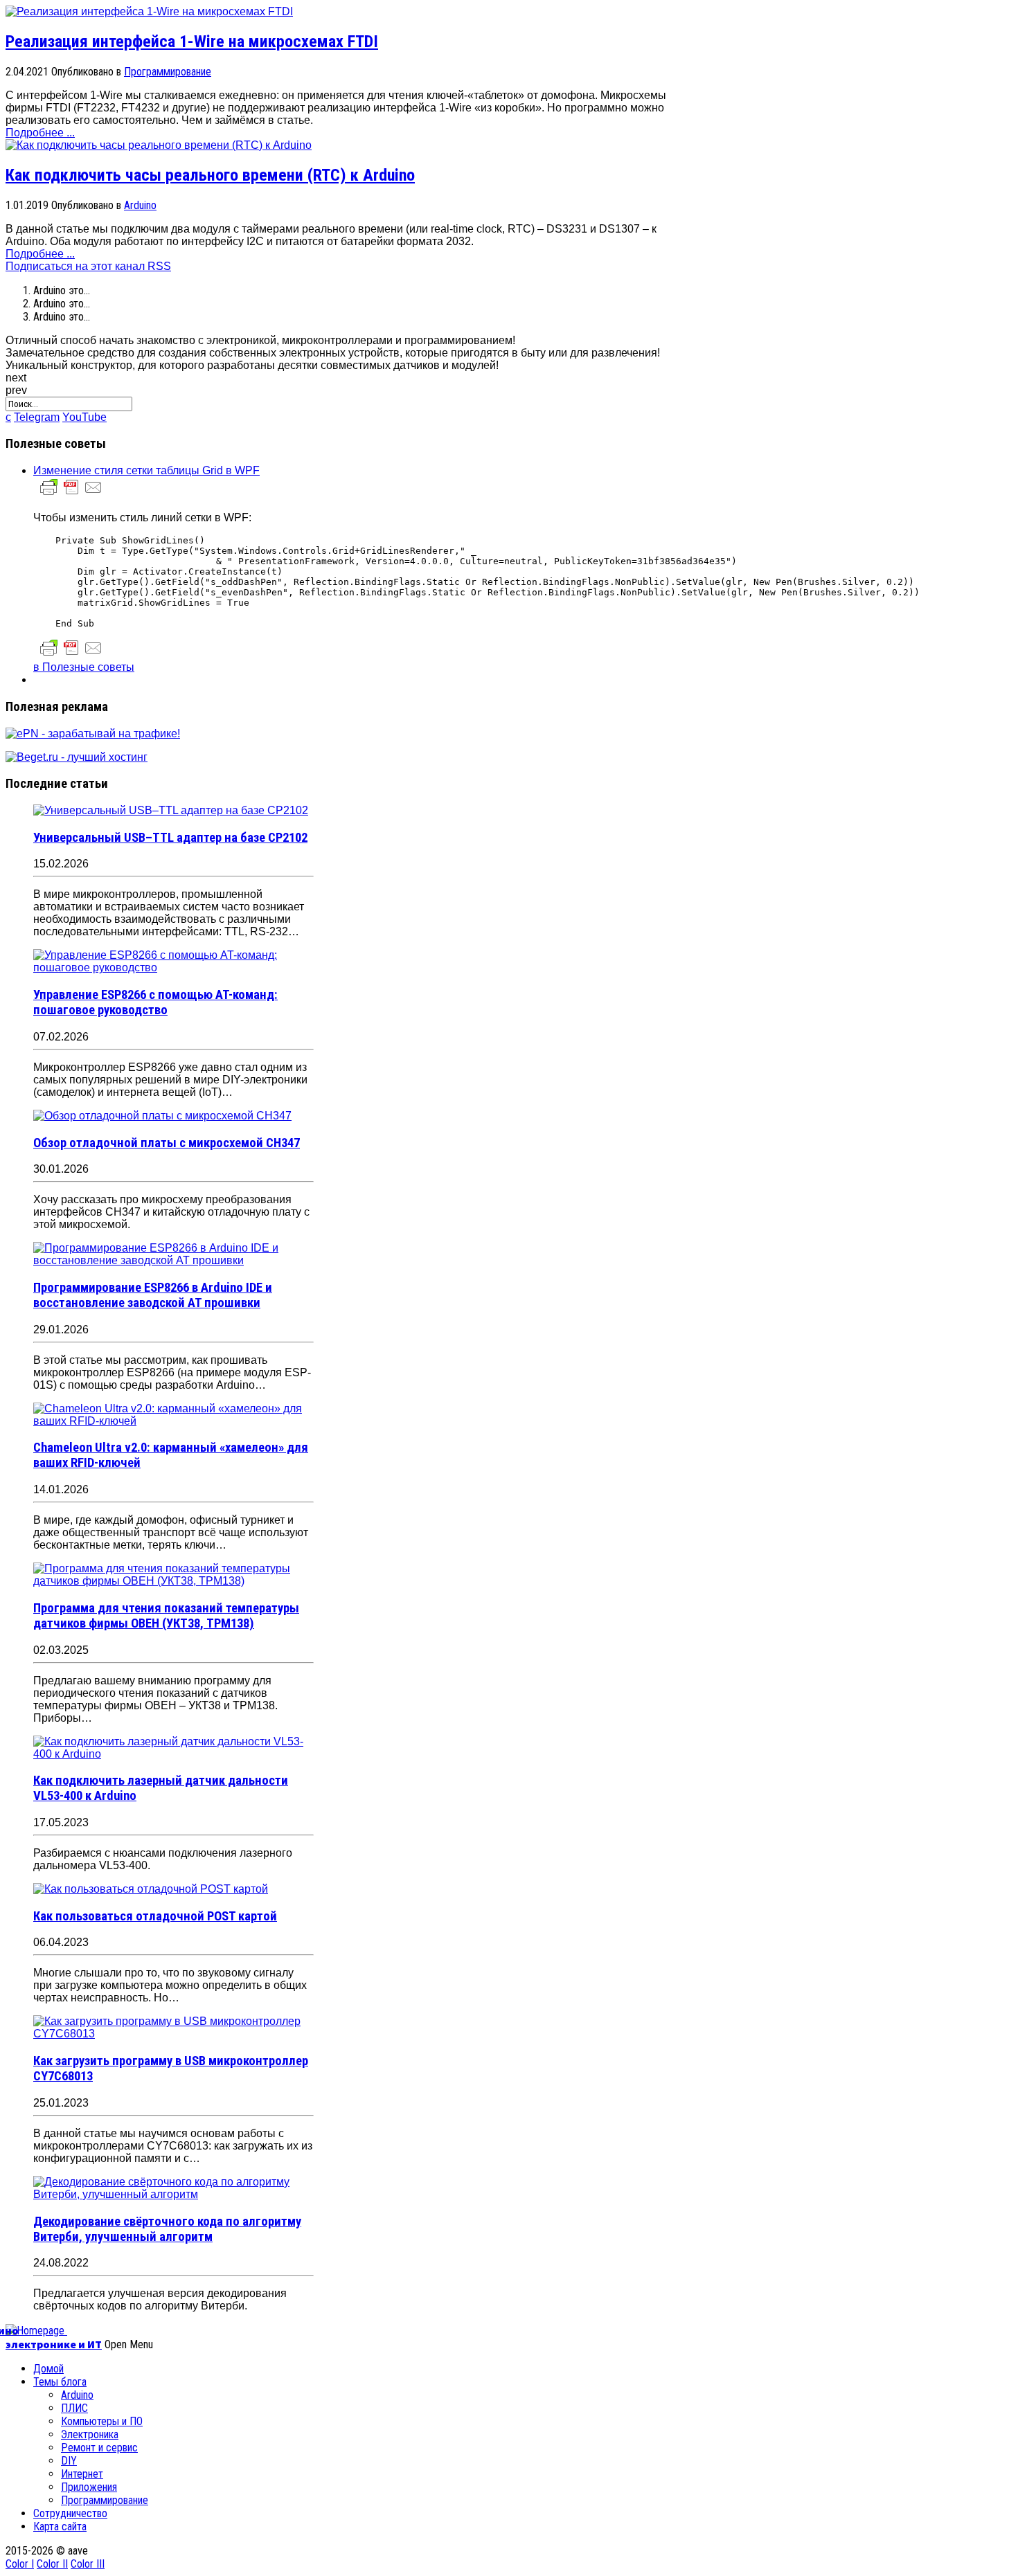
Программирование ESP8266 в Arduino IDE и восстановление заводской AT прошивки (153, 1295)
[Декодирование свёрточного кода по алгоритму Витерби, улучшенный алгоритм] (173, 2194)
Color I (20, 2564)
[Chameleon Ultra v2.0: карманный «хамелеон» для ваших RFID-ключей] (173, 1421)
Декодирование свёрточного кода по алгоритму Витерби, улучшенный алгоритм (167, 2229)
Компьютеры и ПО (102, 2421)
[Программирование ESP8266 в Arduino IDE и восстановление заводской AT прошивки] (173, 1260)
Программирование (168, 72)
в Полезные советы (84, 667)
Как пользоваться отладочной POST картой (155, 1916)
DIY (69, 2461)
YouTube (84, 417)
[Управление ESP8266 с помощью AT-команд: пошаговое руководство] (173, 967)
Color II (52, 2564)
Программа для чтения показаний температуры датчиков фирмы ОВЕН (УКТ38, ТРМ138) (166, 1616)
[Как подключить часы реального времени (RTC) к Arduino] (159, 145)
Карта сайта (60, 2527)
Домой (48, 2369)
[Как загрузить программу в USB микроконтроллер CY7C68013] (173, 2034)
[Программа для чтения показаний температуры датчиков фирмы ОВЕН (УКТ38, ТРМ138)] (173, 1581)
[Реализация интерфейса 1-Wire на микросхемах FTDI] (149, 11)
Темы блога (60, 2382)
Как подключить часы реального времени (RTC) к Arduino (210, 175)
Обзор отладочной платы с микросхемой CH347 (167, 1143)
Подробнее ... (40, 133)
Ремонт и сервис (99, 2448)
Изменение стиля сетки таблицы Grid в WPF (146, 470)
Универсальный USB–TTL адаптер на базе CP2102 (170, 838)
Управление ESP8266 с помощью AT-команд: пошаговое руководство (155, 1002)
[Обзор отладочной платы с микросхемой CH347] (162, 1116)
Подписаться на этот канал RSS (88, 266)
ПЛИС (74, 2408)
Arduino (140, 205)
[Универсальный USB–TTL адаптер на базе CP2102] (171, 810)
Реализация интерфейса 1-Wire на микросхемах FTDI (192, 42)
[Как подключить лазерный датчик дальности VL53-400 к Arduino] (173, 1754)
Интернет (82, 2474)
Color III (88, 2564)
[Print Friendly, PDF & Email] (71, 494)
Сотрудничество (70, 2513)
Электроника (90, 2434)
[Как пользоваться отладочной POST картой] (151, 1889)
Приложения (89, 2487)
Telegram (37, 417)
